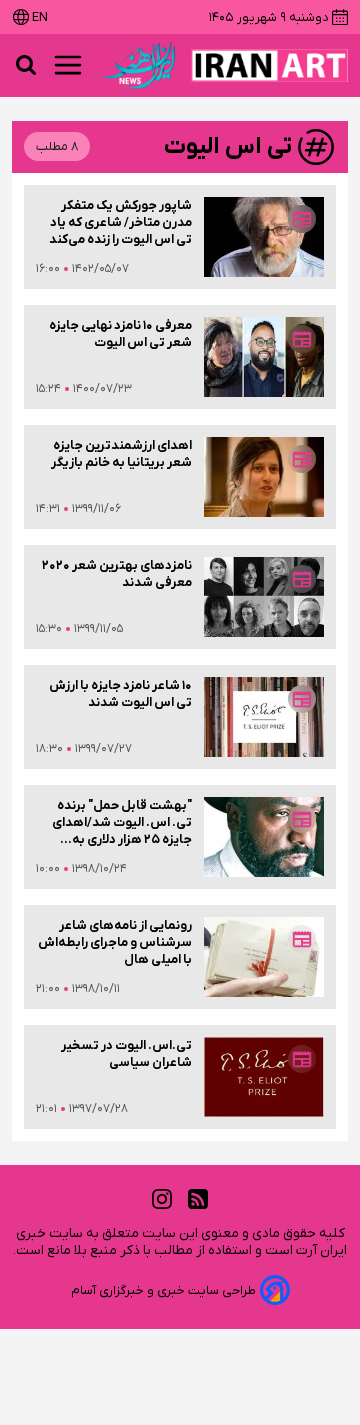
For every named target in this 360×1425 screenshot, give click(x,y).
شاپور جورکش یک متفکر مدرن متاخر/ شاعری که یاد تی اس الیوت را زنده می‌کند (120, 222)
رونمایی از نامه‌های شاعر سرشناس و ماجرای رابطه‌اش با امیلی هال (115, 942)
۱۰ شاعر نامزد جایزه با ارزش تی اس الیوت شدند (120, 694)
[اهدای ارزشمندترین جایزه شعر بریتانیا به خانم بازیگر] (264, 477)
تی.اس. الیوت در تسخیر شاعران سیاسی (126, 1054)
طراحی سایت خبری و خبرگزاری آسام (163, 1290)
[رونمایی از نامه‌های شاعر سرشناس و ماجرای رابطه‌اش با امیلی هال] (264, 957)
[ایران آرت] (269, 65)
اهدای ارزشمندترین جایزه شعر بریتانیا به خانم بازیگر (121, 454)
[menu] (68, 65)
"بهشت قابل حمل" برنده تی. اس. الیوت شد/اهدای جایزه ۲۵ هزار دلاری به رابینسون (122, 822)
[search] (26, 65)
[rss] (198, 1199)
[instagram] (162, 1199)
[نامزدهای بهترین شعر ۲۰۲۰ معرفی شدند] (264, 597)
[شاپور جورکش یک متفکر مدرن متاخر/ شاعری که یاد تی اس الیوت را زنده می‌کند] (264, 237)
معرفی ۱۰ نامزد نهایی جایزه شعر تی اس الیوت (120, 334)
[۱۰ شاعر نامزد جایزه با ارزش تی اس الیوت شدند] (264, 717)
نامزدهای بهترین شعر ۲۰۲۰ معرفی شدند (117, 574)
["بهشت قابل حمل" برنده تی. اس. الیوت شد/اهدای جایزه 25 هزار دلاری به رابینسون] (264, 837)
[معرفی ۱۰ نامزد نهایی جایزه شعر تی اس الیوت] (264, 357)
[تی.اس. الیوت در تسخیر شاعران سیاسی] (264, 1077)
